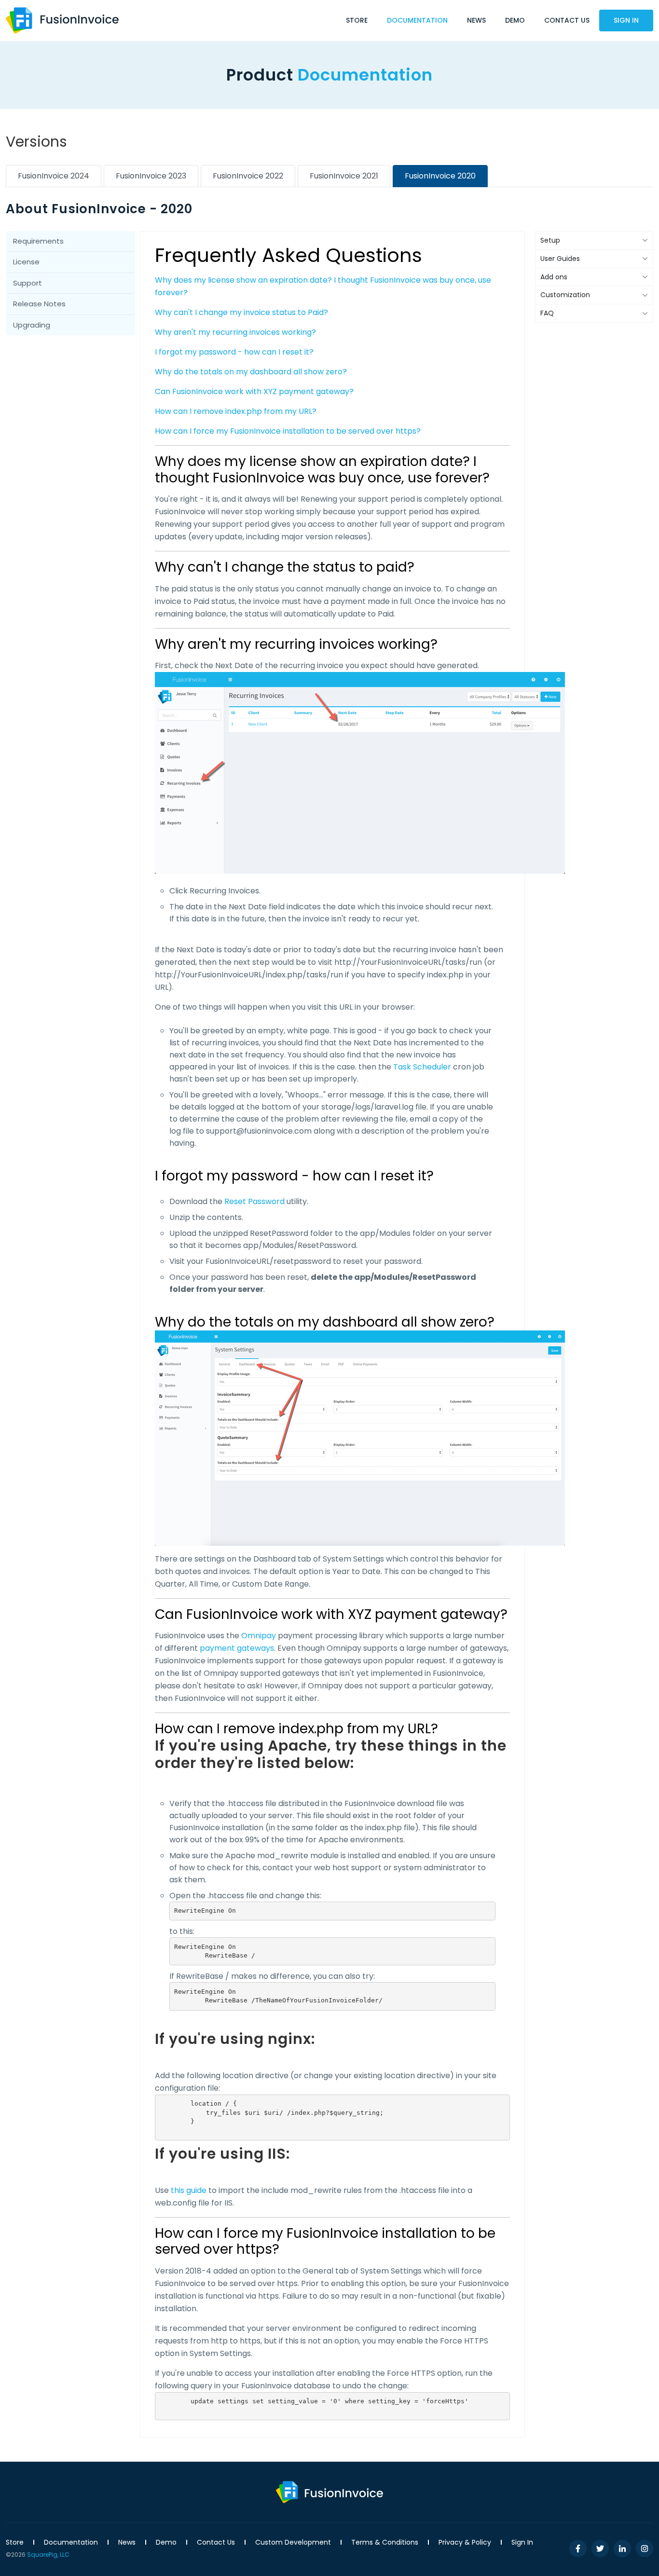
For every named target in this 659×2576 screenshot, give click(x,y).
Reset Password (254, 1201)
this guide (189, 2190)
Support (27, 283)
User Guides (560, 259)
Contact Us (567, 20)
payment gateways (237, 1648)
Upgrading (32, 325)
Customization (565, 295)
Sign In (626, 20)
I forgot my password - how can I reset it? (234, 352)
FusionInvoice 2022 (248, 176)
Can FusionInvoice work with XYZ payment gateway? (254, 391)
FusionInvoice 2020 (440, 176)
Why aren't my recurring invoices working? (235, 332)
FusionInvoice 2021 (344, 176)
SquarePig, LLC (48, 2555)
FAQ (547, 313)
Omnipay (259, 1636)
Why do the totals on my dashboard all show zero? (251, 372)
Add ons (554, 277)
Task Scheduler (422, 1067)
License (26, 262)
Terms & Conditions (385, 2542)
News (476, 20)
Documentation (417, 20)
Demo (515, 20)
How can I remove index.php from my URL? (236, 411)
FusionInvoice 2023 (151, 176)
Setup (550, 240)
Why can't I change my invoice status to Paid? (241, 312)
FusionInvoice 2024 (54, 176)
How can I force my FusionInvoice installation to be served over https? (288, 431)
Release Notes (39, 304)
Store (357, 20)
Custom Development (293, 2542)
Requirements (38, 241)
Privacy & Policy (465, 2542)
